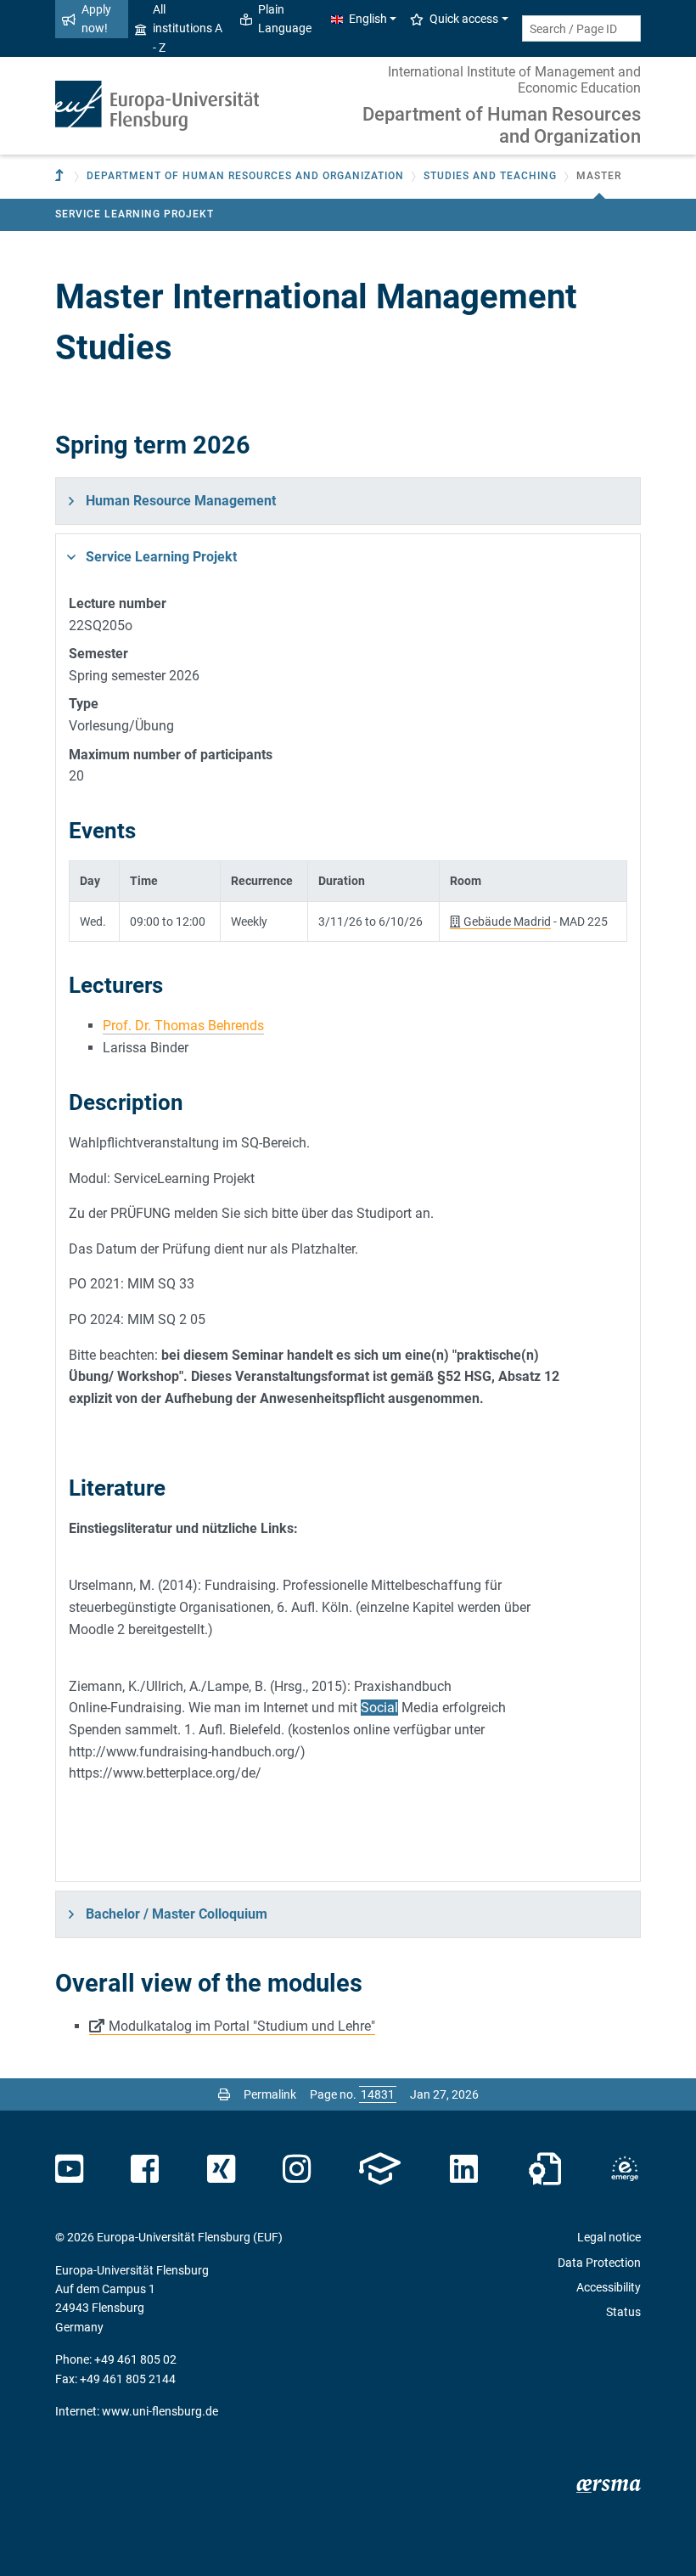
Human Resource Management (181, 501)
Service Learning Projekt (135, 214)
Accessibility (609, 2287)
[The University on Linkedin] (464, 2169)
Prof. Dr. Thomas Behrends (183, 1026)
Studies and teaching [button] (490, 176)
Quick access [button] (464, 19)
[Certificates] (545, 2169)
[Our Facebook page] (145, 2169)
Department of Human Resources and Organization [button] (245, 176)
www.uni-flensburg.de (160, 2411)
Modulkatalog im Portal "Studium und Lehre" (242, 2026)
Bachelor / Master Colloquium (177, 1914)
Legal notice (609, 2237)
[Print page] (224, 2094)
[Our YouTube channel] (69, 2169)
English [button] (368, 19)
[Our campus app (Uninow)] (380, 2169)
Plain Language (285, 19)
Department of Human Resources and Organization (502, 125)
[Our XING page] (221, 2169)
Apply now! (96, 19)
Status (623, 2312)
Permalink (270, 2094)
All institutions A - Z (188, 28)
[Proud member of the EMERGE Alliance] (625, 2169)
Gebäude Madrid (507, 922)
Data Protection (599, 2263)
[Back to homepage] (157, 106)
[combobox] (581, 28)
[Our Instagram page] (297, 2169)
